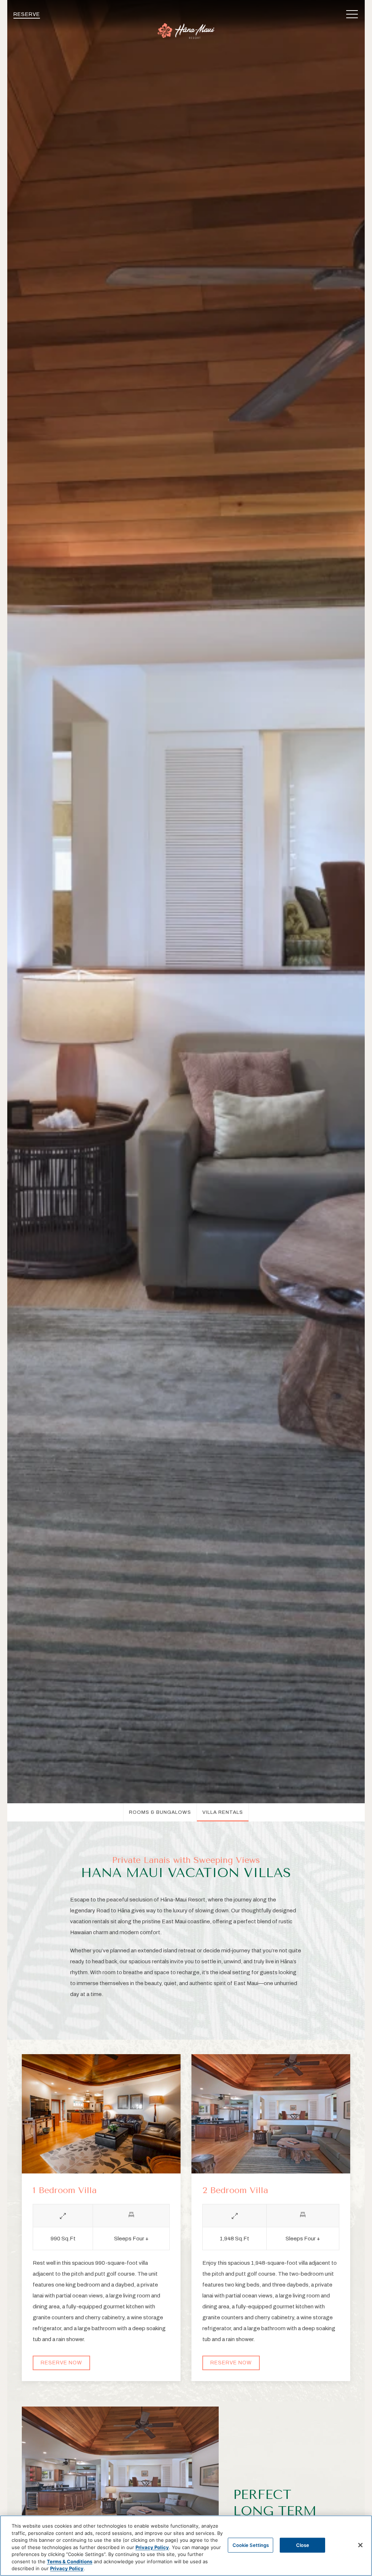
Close (303, 2545)
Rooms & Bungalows (160, 1812)
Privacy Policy (152, 2547)
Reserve (27, 14)
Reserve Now (61, 2363)
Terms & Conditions (70, 2561)
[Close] (360, 2545)
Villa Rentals (223, 1812)
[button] (352, 15)
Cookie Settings (251, 2545)
